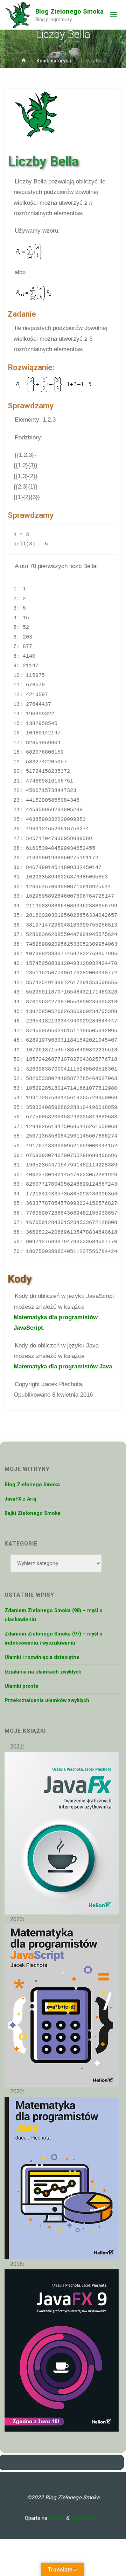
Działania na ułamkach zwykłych (43, 1672)
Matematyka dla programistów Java (63, 1366)
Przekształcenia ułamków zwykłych (47, 1701)
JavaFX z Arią (20, 1499)
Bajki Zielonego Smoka (33, 1513)
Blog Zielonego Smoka (69, 11)
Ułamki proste (22, 1686)
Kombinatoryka (54, 61)
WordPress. (86, 2518)
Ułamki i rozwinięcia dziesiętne (42, 1657)
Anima (56, 2518)
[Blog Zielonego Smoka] (18, 15)
